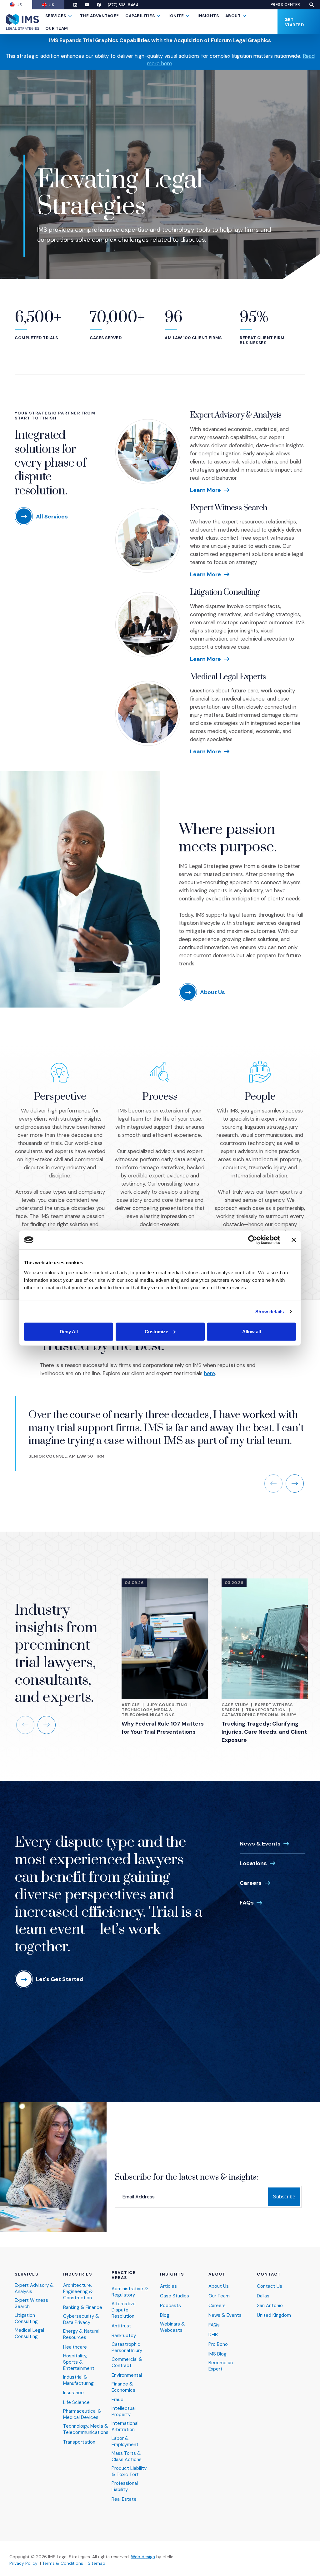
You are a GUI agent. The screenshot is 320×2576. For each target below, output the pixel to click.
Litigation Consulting (225, 592)
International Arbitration (125, 2427)
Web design (143, 2557)
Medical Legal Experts (228, 677)
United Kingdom (274, 2315)
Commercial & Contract (127, 2363)
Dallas (263, 2296)
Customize (156, 1331)
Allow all (252, 1331)
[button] (312, 5)
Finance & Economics (123, 2387)
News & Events (260, 1844)
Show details (270, 1312)
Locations (253, 1863)
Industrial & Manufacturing (78, 2380)
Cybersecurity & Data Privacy (81, 2319)
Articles (168, 2286)
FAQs (247, 1903)
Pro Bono (218, 2344)
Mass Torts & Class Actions (127, 2457)
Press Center (285, 5)
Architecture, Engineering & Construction (78, 2292)
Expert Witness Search (229, 508)
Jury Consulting (167, 1705)
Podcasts (170, 2306)
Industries (78, 2274)
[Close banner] (294, 1240)
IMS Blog (217, 2354)
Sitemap (97, 2563)
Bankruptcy (124, 2336)
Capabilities (140, 16)
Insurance (73, 2393)
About (233, 16)
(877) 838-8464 (123, 5)
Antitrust (121, 2326)
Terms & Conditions (63, 2563)
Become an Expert (221, 2366)
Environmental (127, 2375)
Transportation (266, 1710)
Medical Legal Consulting (29, 2333)
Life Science (76, 2403)
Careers (251, 1883)
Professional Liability (125, 2487)
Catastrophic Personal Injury (259, 1715)
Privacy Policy (23, 2563)
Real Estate (124, 2499)
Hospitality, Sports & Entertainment (79, 2362)
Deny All (69, 1331)
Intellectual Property (124, 2412)
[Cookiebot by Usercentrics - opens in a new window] (253, 1240)
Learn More (205, 490)
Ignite (176, 16)
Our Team (57, 28)
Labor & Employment (125, 2442)
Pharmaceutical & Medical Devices (82, 2414)
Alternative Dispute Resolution (124, 2310)
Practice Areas (124, 2275)
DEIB (213, 2335)
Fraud (117, 2400)
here (210, 1373)
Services (56, 16)
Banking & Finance (83, 2308)
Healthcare (75, 2347)
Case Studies (175, 2296)
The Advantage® (100, 16)
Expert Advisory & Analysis (236, 415)
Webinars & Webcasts (172, 2327)
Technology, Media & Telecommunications (148, 1712)
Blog (165, 2315)
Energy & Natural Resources (81, 2334)
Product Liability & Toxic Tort (129, 2472)
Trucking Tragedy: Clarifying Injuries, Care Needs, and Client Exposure (264, 1732)
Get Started (294, 22)
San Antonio (270, 2306)
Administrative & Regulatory (130, 2292)
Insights (208, 16)
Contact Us (270, 2286)
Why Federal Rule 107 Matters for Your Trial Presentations (163, 1728)
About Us (219, 2286)
